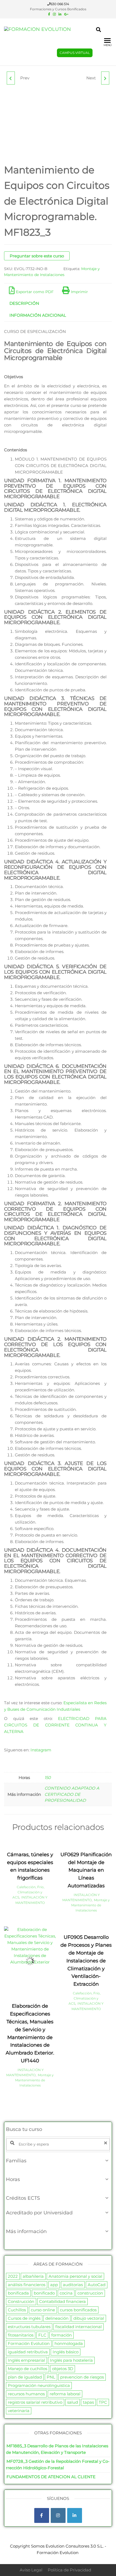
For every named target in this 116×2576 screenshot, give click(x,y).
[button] (58, 2161)
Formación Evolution (29, 2343)
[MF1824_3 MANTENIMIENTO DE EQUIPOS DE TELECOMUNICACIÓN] (105, 78)
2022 (13, 2276)
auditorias (73, 2285)
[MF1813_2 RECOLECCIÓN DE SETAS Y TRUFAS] (11, 78)
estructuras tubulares (29, 2327)
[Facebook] (42, 2515)
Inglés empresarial (26, 2360)
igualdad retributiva (28, 2352)
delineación (57, 2318)
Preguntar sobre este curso (37, 256)
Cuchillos (17, 2310)
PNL (51, 2377)
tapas (88, 2402)
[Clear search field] (106, 2143)
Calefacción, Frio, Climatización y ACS (28, 1892)
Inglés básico (66, 2352)
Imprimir (79, 292)
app (54, 2285)
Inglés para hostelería (71, 2360)
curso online (43, 2310)
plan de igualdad (25, 2377)
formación (62, 2335)
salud (73, 2402)
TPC (103, 2402)
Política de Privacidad (69, 2570)
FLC (42, 2335)
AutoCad (97, 2285)
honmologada (69, 2343)
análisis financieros (27, 2285)
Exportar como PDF (35, 292)
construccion (90, 2293)
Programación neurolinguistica (39, 2385)
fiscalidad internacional (79, 2327)
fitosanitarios (21, 2335)
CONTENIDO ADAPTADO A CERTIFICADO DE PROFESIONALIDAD (72, 1794)
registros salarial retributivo (35, 2402)
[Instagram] (58, 2515)
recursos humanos (26, 2394)
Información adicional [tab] (38, 315)
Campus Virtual (75, 53)
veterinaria (19, 2411)
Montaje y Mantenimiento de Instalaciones (91, 1905)
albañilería (33, 2276)
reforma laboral (65, 2394)
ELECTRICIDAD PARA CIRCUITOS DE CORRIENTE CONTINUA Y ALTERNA (55, 1725)
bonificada (18, 2293)
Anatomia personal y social (75, 2276)
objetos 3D (63, 2369)
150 (48, 1778)
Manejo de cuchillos (28, 2369)
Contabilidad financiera (62, 2301)
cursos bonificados (78, 2310)
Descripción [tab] (24, 303)
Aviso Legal (31, 2570)
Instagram (41, 1750)
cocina (66, 2293)
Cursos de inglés (24, 2318)
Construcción (21, 2301)
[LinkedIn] (75, 2515)
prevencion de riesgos (82, 2377)
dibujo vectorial (89, 2318)
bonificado (44, 2293)
